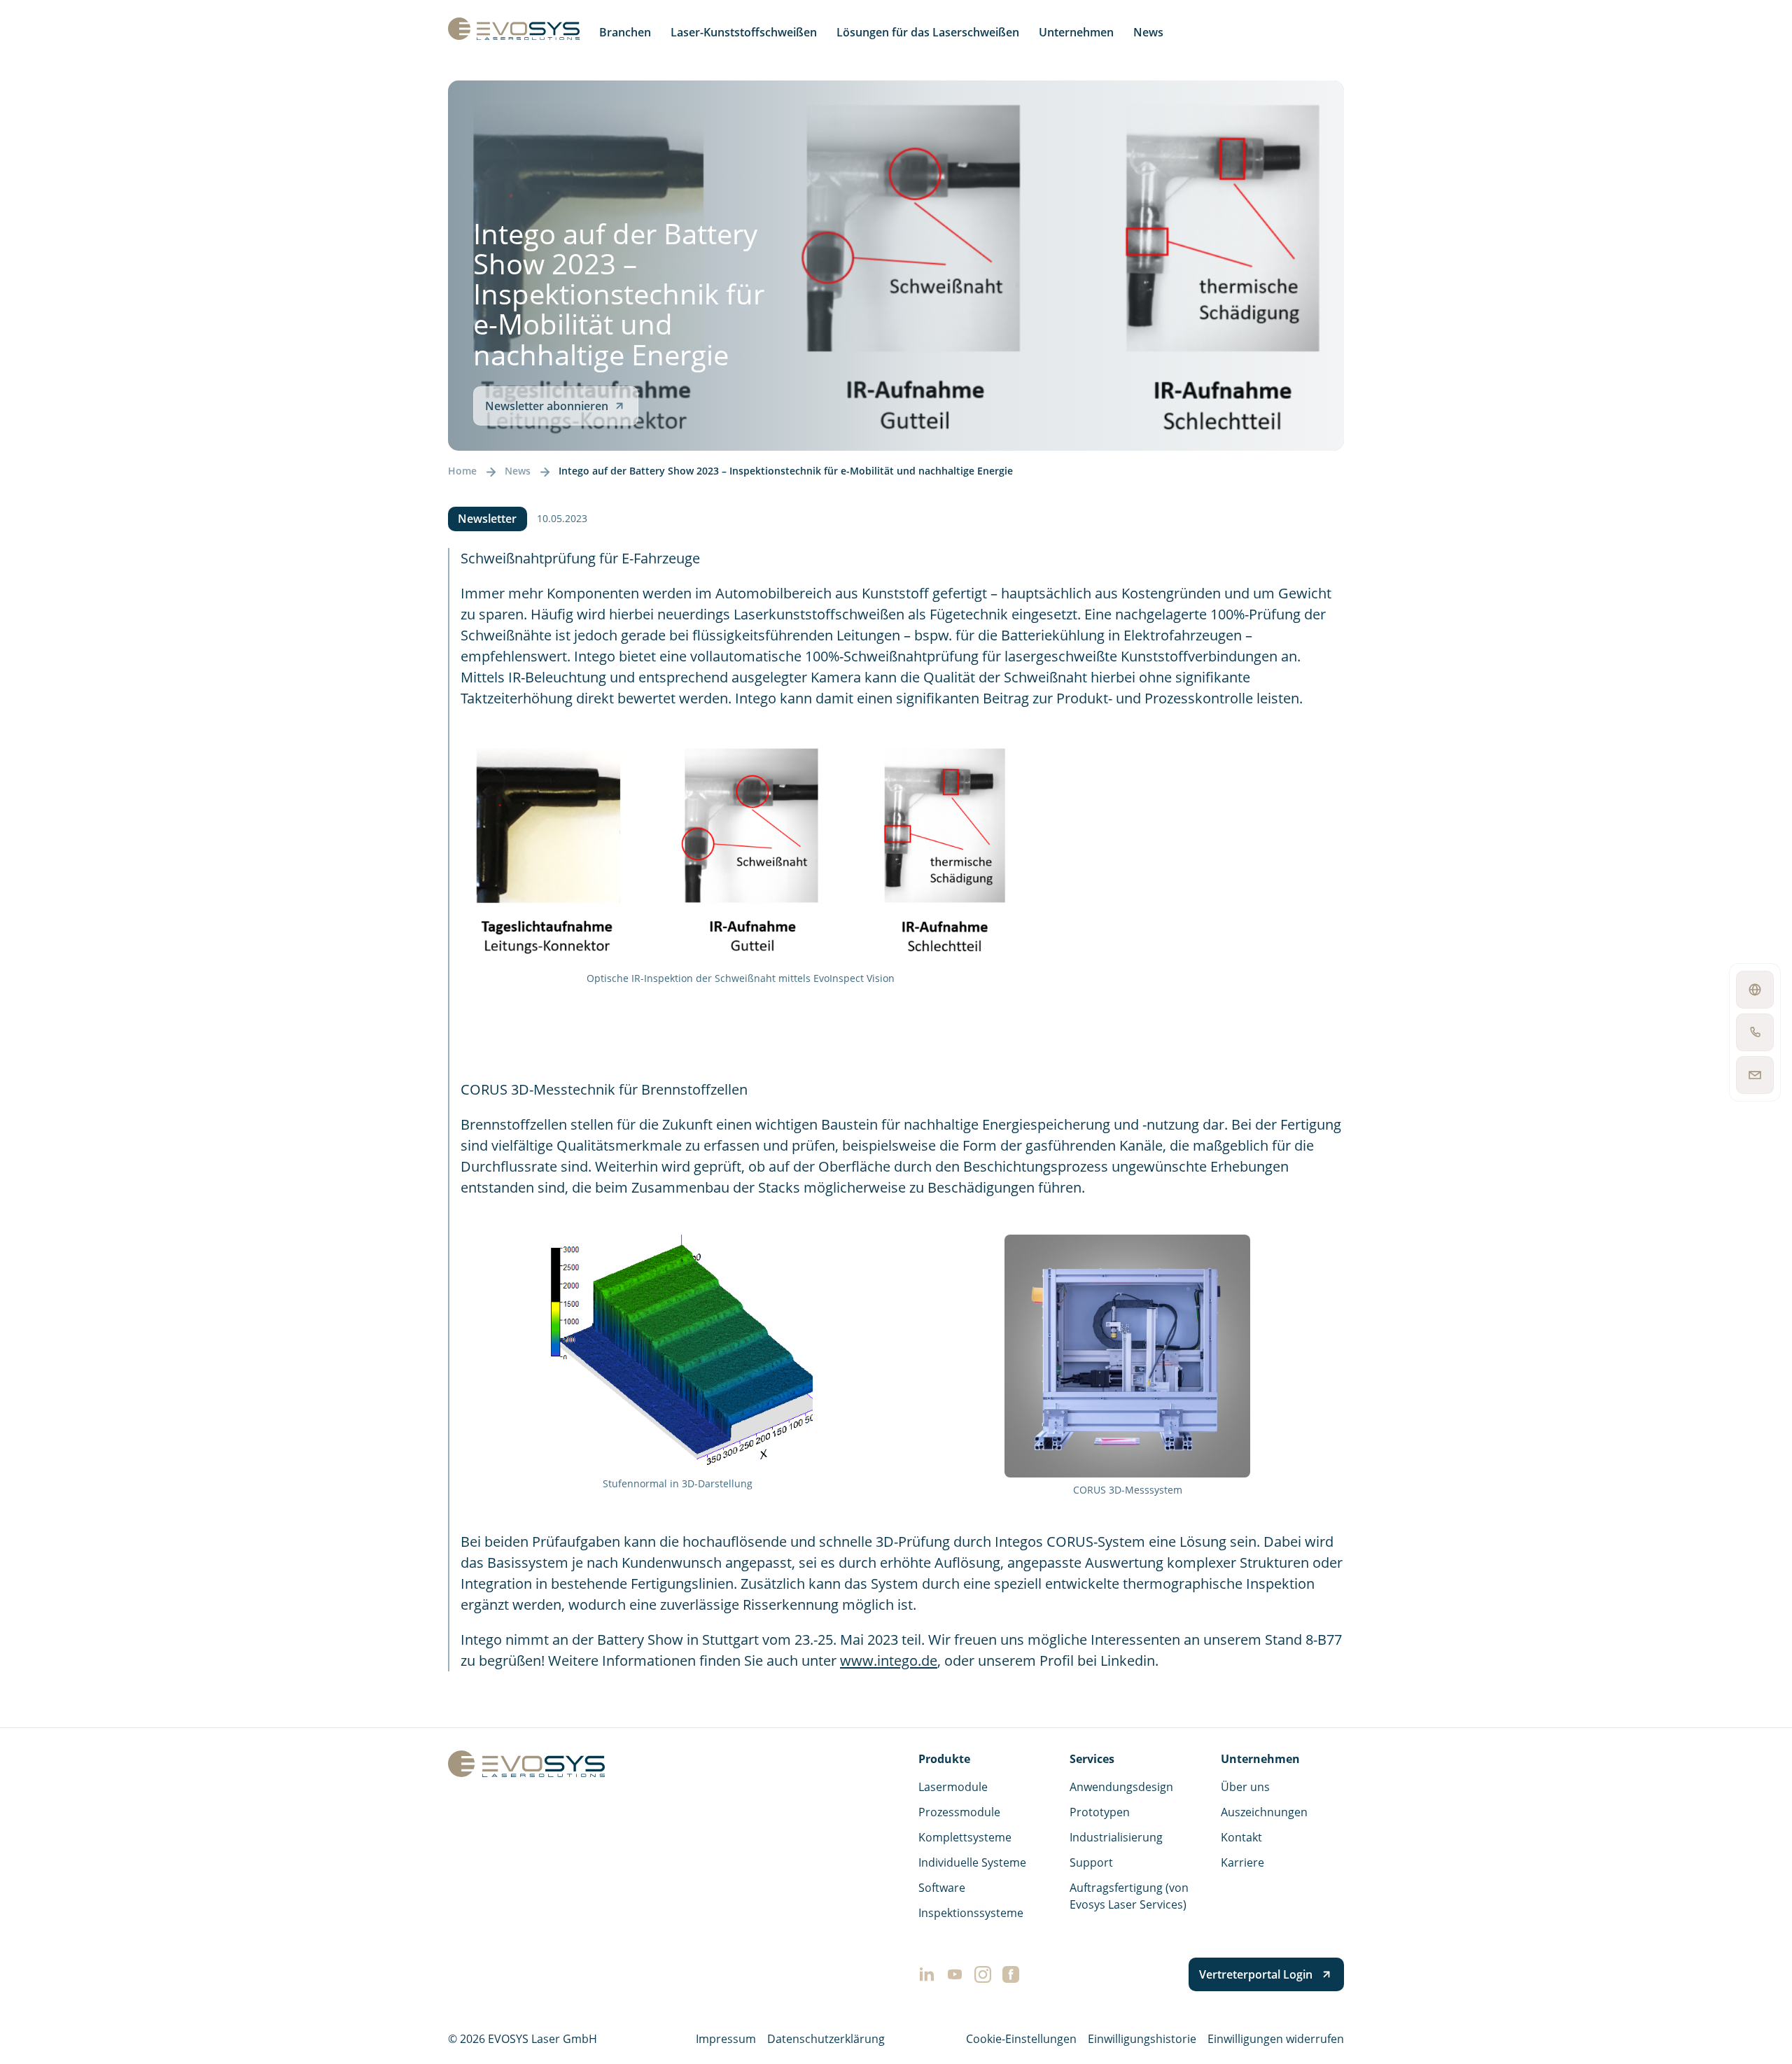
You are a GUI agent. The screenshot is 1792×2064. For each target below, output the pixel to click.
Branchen (625, 32)
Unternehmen (1076, 32)
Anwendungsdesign (1121, 1787)
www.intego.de (889, 1661)
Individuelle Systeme (972, 1862)
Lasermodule (953, 1787)
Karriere (1242, 1862)
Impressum (726, 2039)
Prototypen (1100, 1812)
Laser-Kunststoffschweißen (744, 32)
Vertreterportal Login (1256, 1974)
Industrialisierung (1116, 1837)
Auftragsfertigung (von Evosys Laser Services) (1129, 1896)
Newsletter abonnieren (547, 406)
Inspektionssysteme (971, 1913)
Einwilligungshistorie (1142, 2039)
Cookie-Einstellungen (1021, 2039)
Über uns (1245, 1787)
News (1148, 32)
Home (462, 471)
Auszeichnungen (1264, 1812)
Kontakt (1241, 1837)
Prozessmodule (959, 1812)
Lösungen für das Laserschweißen (928, 32)
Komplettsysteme (965, 1837)
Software (942, 1888)
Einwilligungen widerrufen (1276, 2039)
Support (1091, 1862)
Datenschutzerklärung (826, 2039)
